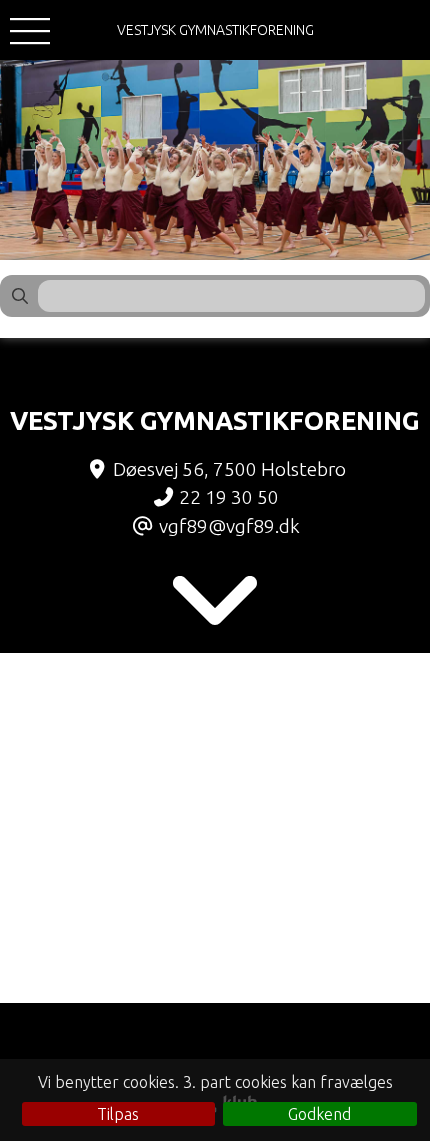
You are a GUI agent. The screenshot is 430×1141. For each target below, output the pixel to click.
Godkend (319, 1114)
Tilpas (118, 1114)
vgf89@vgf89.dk (229, 526)
